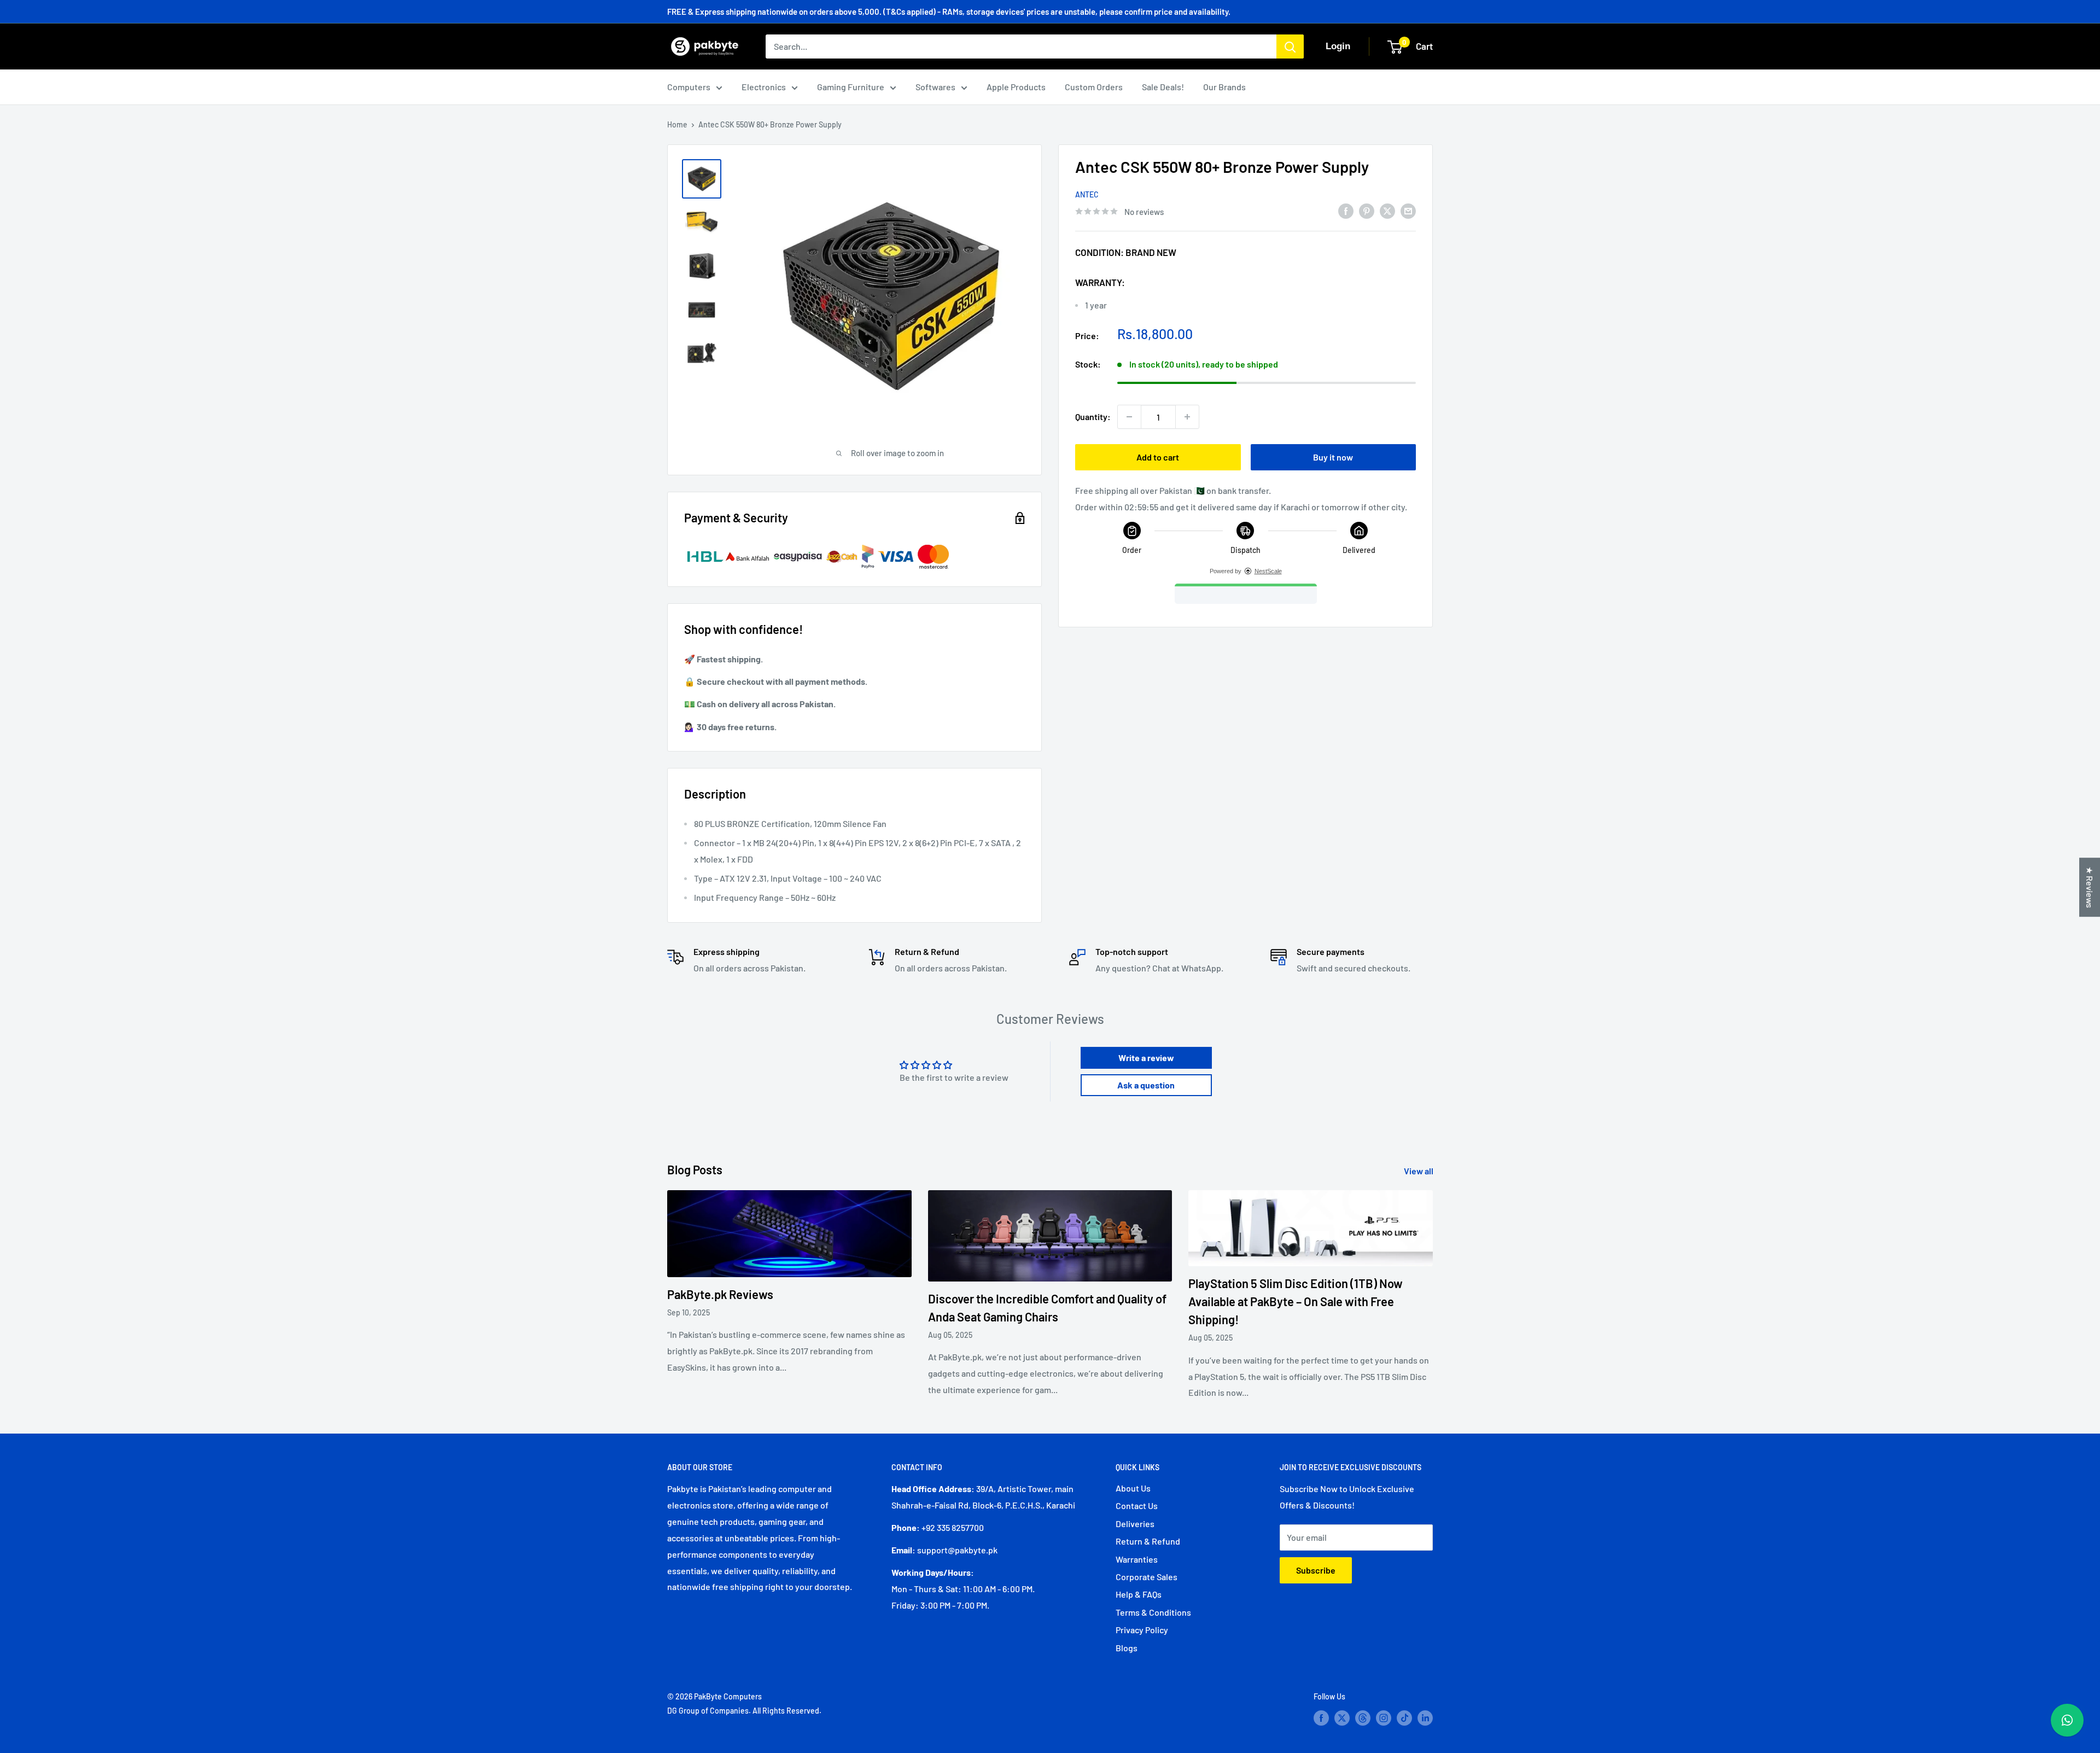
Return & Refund (1148, 1541)
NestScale (1268, 571)
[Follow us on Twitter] (1342, 1717)
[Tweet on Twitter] (1387, 210)
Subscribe (1316, 1570)
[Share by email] (1408, 210)
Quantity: (1093, 417)
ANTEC (1087, 194)
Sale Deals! (1163, 87)
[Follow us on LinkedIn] (1425, 1717)
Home (677, 124)
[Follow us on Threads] (1363, 1717)
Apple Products (1016, 87)
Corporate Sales (1147, 1577)
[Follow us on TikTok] (1404, 1717)
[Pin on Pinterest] (1367, 210)
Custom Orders (1094, 87)
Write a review (1146, 1058)
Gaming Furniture (851, 87)
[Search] (1290, 46)
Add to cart (1158, 457)
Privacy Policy (1142, 1630)
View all (1419, 1171)
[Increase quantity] (1187, 417)
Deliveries (1135, 1524)
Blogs (1127, 1648)
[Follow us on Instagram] (1384, 1717)
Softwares (935, 87)
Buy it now (1333, 457)
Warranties (1137, 1559)
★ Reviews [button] (2090, 887)
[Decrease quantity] (1129, 417)
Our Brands (1224, 87)
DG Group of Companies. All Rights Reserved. (744, 1711)
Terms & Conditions (1153, 1612)
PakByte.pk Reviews (720, 1294)
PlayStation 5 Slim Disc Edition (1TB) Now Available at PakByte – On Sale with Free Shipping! (1296, 1301)
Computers (689, 87)
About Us (1133, 1488)
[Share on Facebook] (1346, 210)
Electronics (764, 87)
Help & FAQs (1139, 1594)
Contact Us (1137, 1506)
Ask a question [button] (1146, 1085)
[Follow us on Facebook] (1321, 1717)
